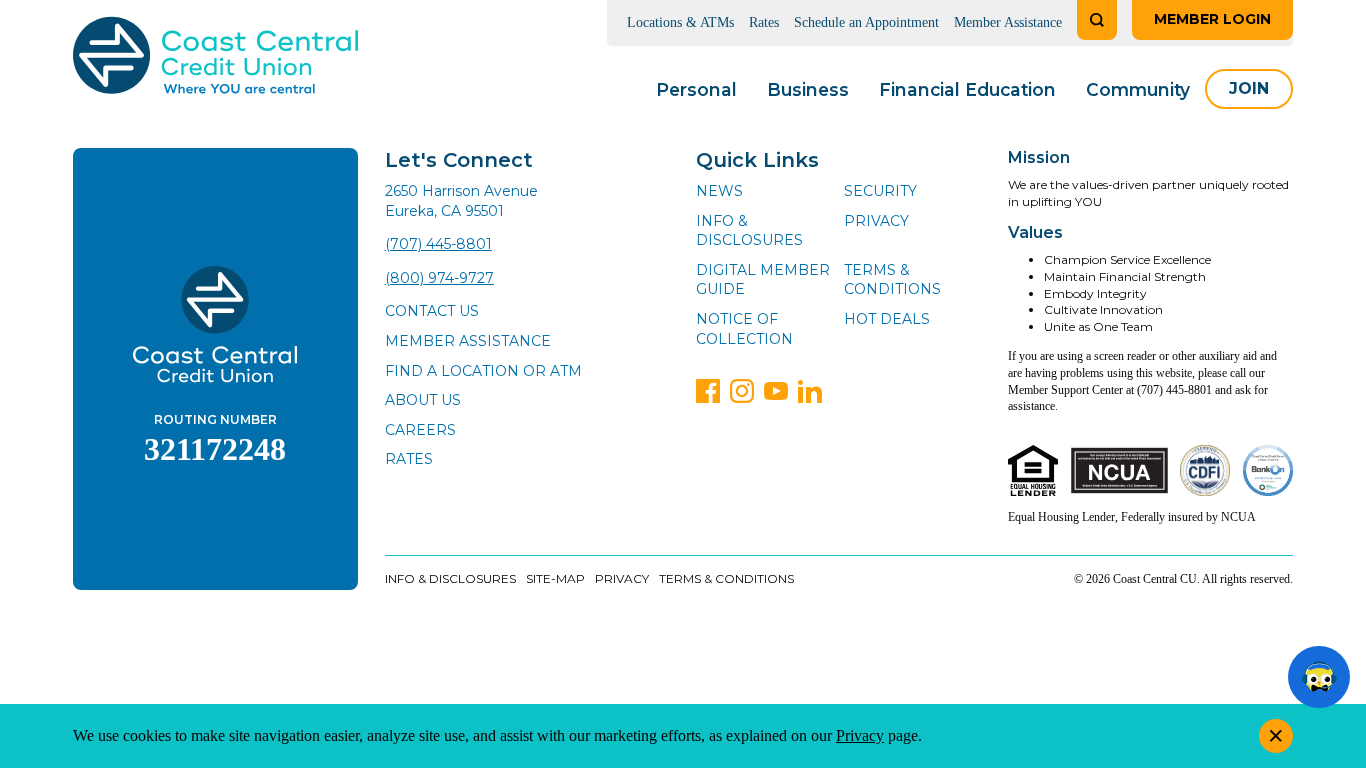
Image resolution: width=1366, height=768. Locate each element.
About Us (423, 400)
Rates (764, 22)
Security (880, 191)
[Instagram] (742, 391)
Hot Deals (887, 319)
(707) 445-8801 (438, 244)
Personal (696, 89)
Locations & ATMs (680, 22)
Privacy (876, 221)
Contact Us (432, 311)
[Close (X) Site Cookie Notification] (1276, 736)
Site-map (555, 578)
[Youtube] (776, 391)
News (719, 191)
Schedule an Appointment (866, 22)
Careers (420, 430)
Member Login (1212, 19)
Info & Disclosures (749, 231)
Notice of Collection (744, 329)
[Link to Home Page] (215, 58)
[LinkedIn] (810, 391)
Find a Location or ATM (483, 371)
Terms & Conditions (892, 280)
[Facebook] (708, 391)
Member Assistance (1008, 22)
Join (1249, 88)
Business (808, 89)
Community (1138, 89)
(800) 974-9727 (439, 278)
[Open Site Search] (1097, 20)
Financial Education (967, 89)
